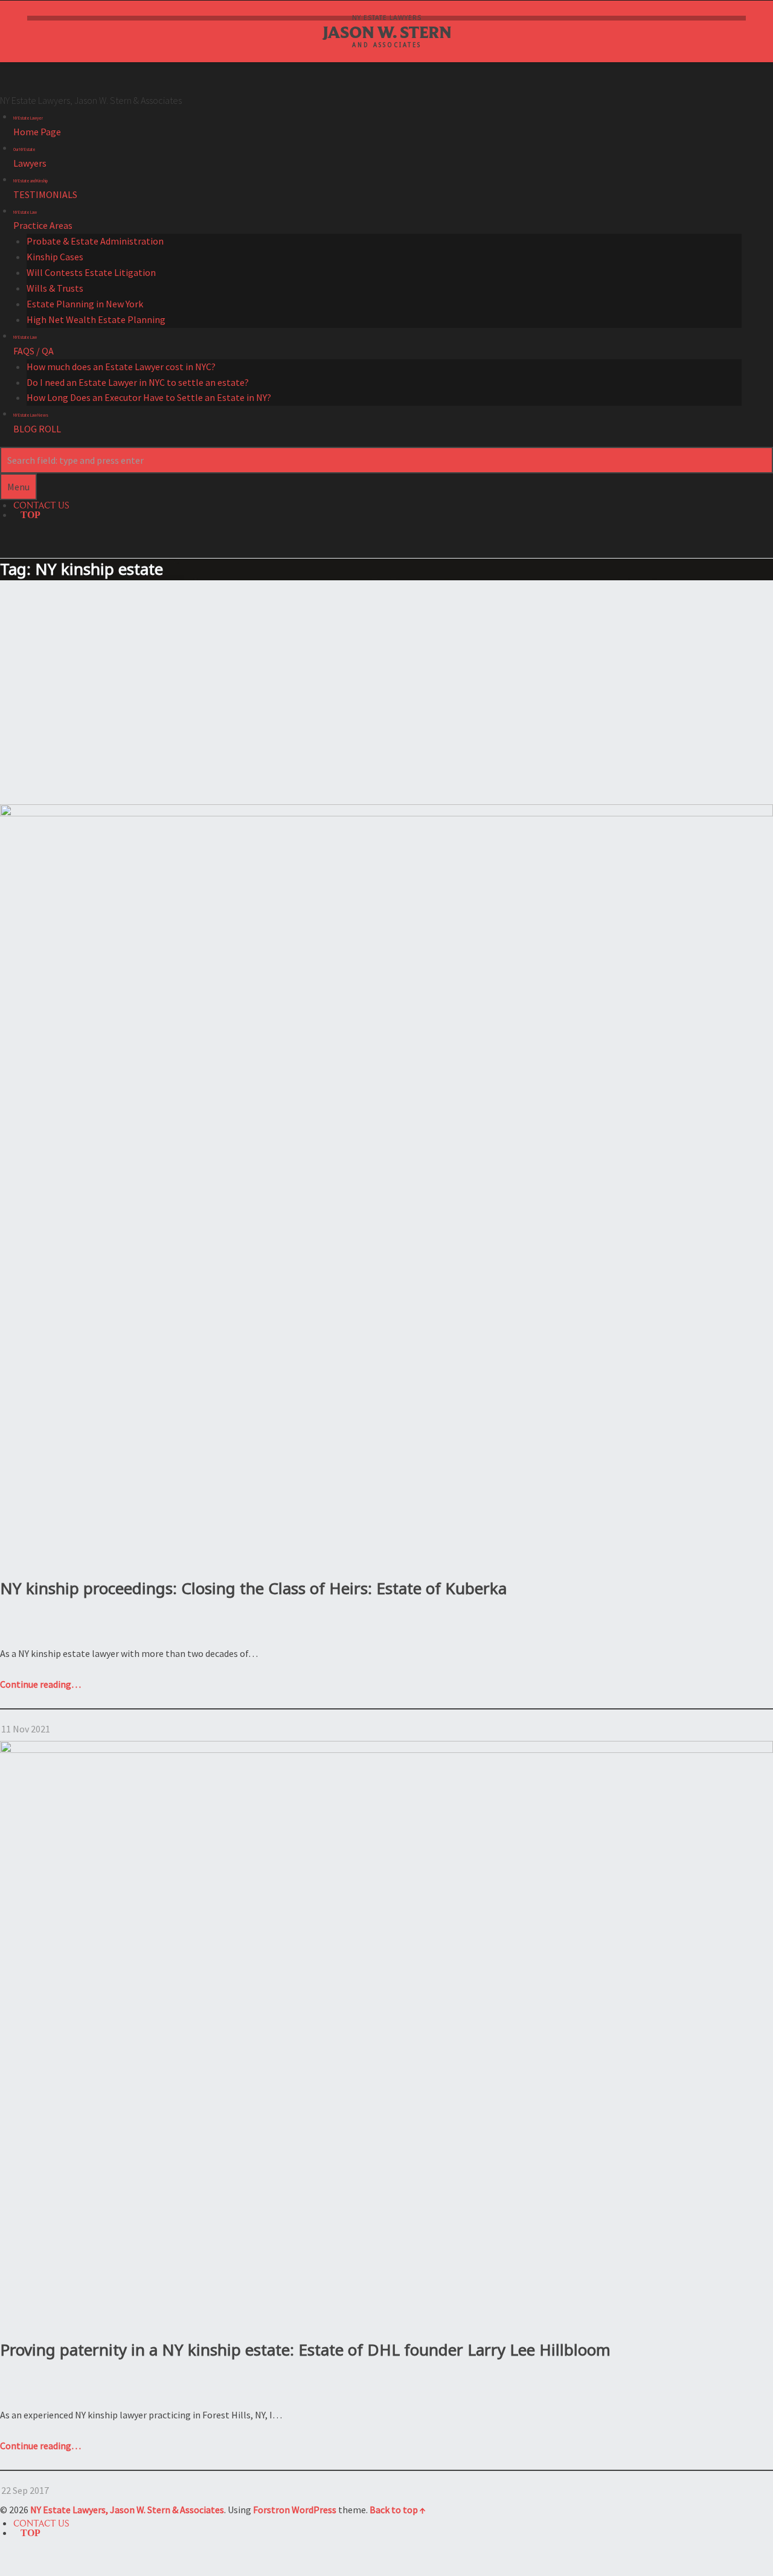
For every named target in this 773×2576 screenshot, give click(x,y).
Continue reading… (40, 1684)
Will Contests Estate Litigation (91, 272)
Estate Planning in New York (85, 304)
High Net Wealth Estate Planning (96, 319)
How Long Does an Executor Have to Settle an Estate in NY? (149, 397)
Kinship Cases (55, 257)
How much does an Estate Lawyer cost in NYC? (121, 367)
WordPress (314, 2510)
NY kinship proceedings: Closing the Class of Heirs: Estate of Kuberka (253, 1588)
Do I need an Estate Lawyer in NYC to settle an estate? (138, 382)
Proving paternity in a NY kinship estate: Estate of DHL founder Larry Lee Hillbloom (305, 2350)
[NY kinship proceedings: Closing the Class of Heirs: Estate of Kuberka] (386, 812)
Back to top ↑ (398, 2510)
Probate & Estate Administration (95, 241)
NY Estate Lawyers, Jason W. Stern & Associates (127, 2510)
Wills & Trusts (55, 288)
